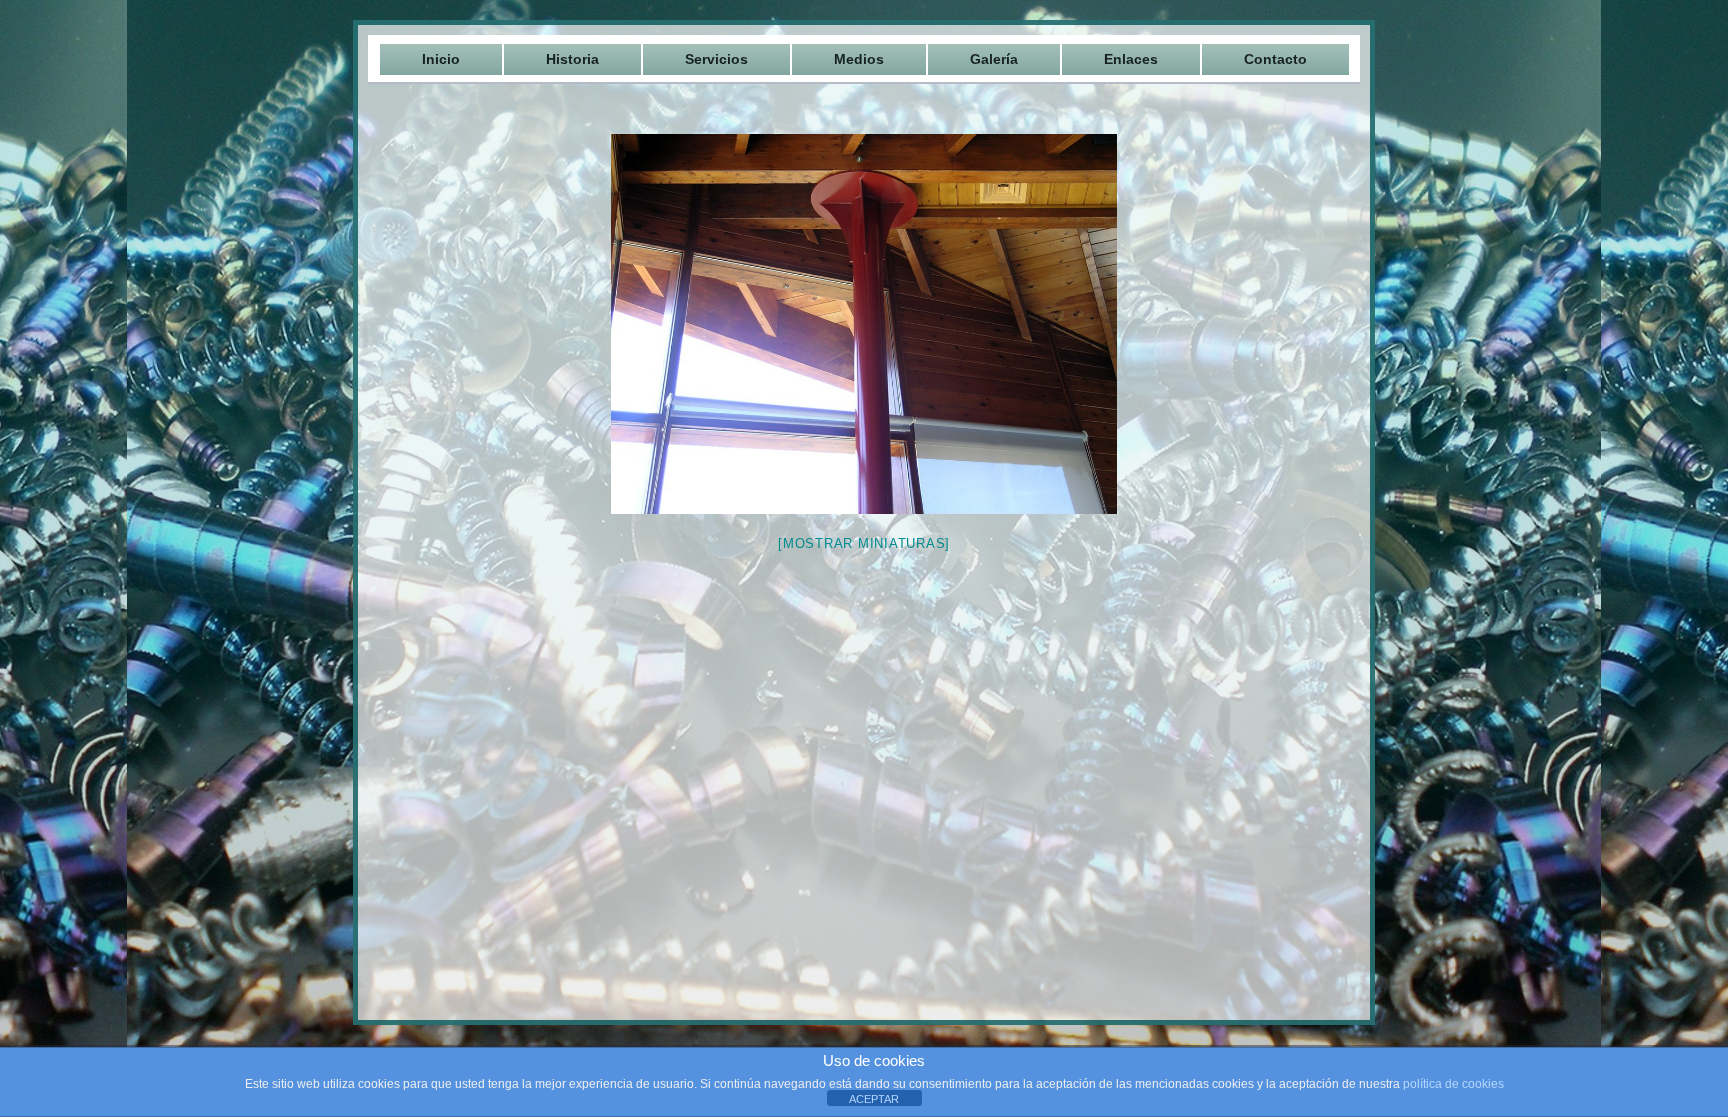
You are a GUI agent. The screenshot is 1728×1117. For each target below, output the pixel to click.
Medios (859, 59)
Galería (994, 59)
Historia (572, 59)
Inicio (441, 59)
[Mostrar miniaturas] (864, 543)
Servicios (716, 59)
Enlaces (1131, 59)
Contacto (1275, 59)
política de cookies (1453, 1084)
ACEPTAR (874, 1099)
